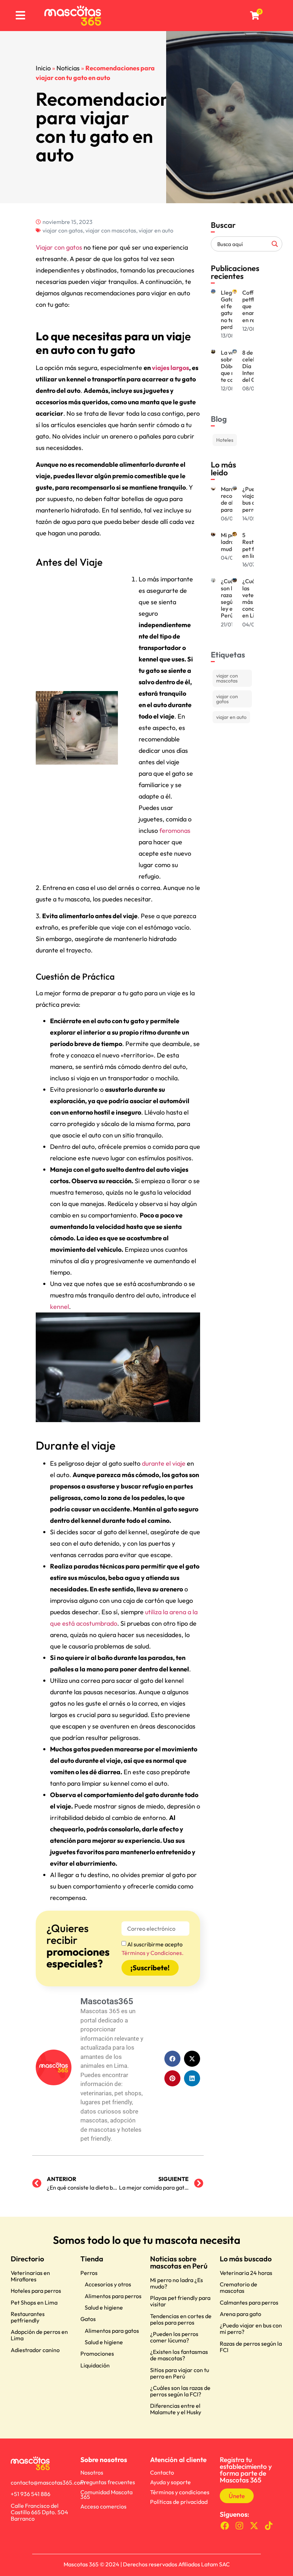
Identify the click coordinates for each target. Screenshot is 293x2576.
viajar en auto (156, 230)
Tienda (92, 2259)
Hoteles (225, 440)
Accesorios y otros (108, 2284)
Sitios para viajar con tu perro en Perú (180, 2373)
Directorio (27, 2259)
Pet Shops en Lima (34, 2302)
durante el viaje (164, 1463)
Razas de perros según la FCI (251, 2347)
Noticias (68, 68)
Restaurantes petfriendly (28, 2317)
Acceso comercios (103, 2506)
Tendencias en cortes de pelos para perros (181, 2319)
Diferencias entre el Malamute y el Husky (176, 2409)
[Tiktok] (269, 2526)
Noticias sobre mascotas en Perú (179, 2262)
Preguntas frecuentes (108, 2482)
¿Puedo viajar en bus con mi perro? (251, 2329)
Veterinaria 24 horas (246, 2273)
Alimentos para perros (113, 2296)
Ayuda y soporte (170, 2482)
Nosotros (92, 2472)
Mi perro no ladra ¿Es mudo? (177, 2283)
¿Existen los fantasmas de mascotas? (179, 2355)
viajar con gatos (63, 230)
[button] (172, 2059)
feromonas (175, 831)
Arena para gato (240, 2314)
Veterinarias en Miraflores (30, 2276)
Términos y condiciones (180, 2492)
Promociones (97, 2354)
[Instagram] (240, 2526)
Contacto (162, 2472)
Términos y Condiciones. (153, 1953)
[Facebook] (225, 2526)
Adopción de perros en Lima (39, 2335)
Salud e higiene (104, 2307)
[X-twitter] (254, 2526)
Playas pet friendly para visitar (180, 2301)
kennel (59, 1307)
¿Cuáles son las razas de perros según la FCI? (180, 2391)
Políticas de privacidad (179, 2502)
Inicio (43, 68)
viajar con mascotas (111, 230)
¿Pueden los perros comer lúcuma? (174, 2337)
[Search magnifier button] (275, 244)
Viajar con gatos (59, 247)
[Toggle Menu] (20, 16)
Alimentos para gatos (112, 2331)
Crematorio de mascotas (239, 2287)
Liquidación (95, 2365)
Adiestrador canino (35, 2350)
